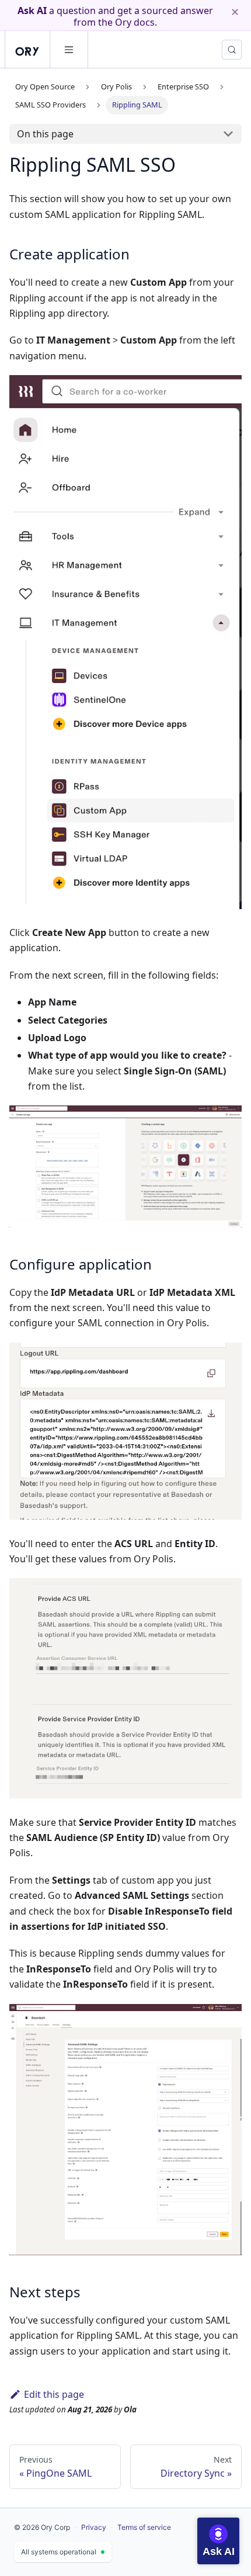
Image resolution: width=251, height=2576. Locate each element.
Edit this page (54, 2394)
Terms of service (144, 2527)
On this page (45, 134)
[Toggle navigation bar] (69, 50)
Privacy (94, 2527)
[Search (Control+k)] (232, 50)
